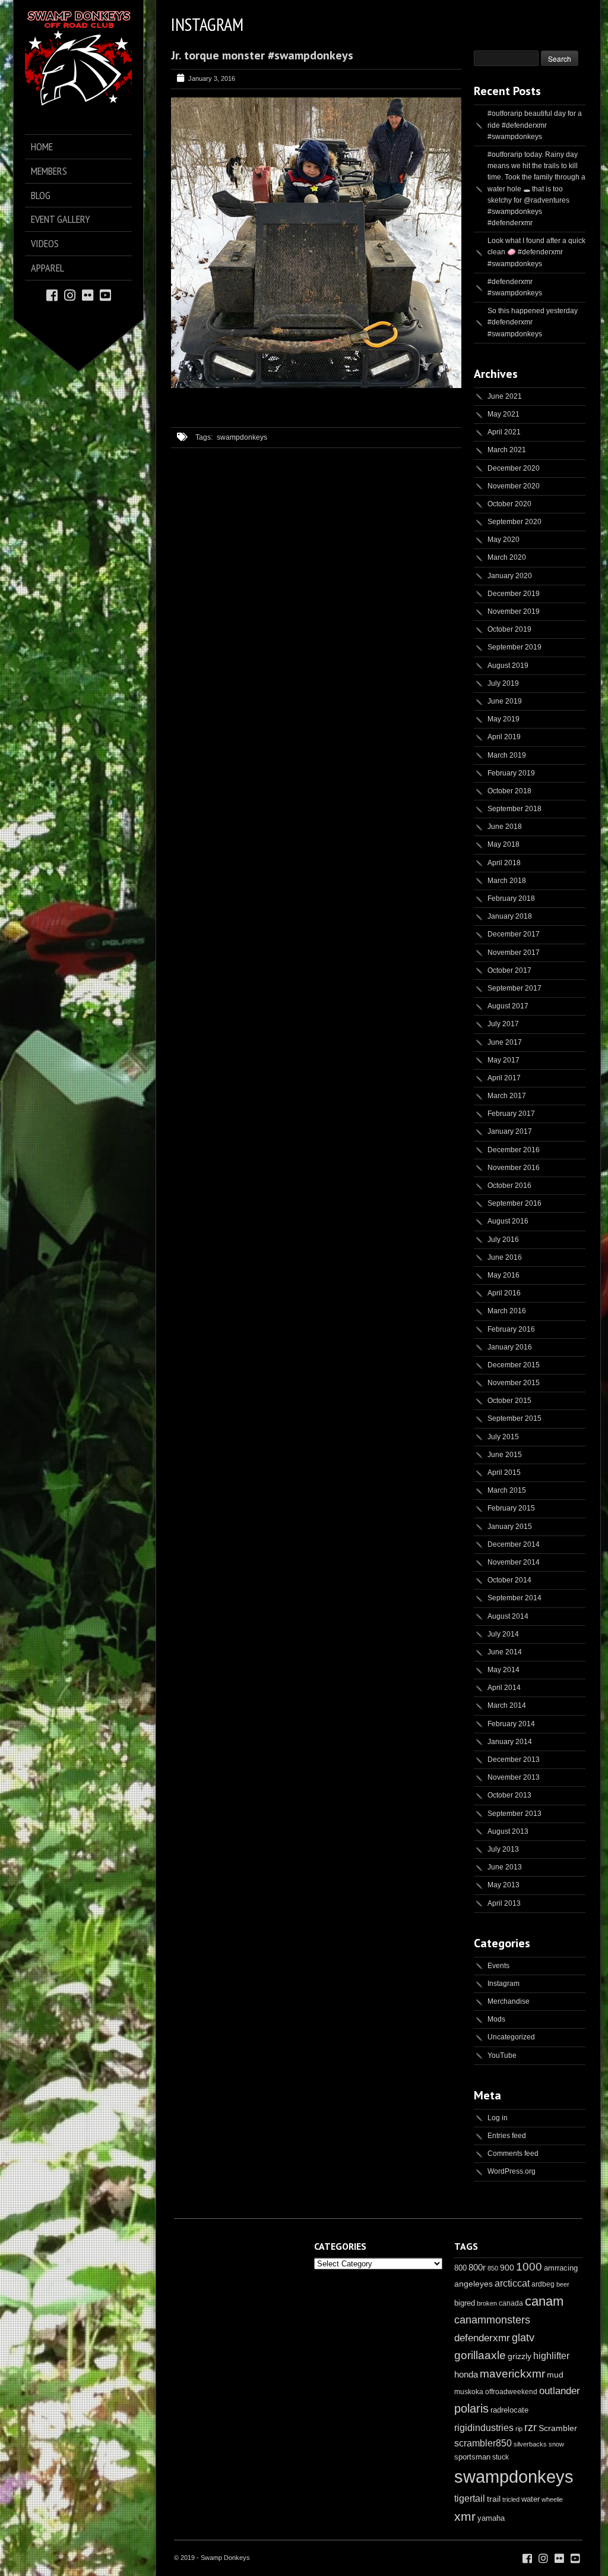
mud (555, 2375)
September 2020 (514, 522)
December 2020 (514, 468)
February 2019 (511, 773)
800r (477, 2267)
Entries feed (507, 2136)
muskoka (469, 2392)
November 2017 (514, 953)
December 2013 (514, 1760)
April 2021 (504, 432)
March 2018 (507, 881)
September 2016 (514, 1203)
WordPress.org (512, 2171)
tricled (511, 2499)
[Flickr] (88, 294)
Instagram (503, 1984)
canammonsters (492, 2320)
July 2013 (503, 1849)
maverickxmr (512, 2374)
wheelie (552, 2499)
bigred (465, 2303)
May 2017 (503, 1060)
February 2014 (511, 1724)
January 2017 (510, 1131)
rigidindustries (484, 2428)
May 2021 (503, 414)
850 (493, 2268)
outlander (560, 2391)
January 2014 (510, 1742)
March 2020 (507, 557)
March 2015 (507, 1490)
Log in (498, 2118)
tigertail (470, 2498)
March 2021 (507, 450)
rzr (531, 2427)
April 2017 (504, 1078)
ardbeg (543, 2284)
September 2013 (514, 1814)
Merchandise (509, 2001)
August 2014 (508, 1616)
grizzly (520, 2356)
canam (544, 2301)
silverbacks (530, 2444)
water (531, 2499)
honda (466, 2374)
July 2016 (503, 1240)
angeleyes (474, 2284)
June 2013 (505, 1867)
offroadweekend (511, 2392)
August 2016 (508, 1221)
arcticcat (512, 2283)
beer (563, 2284)
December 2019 (514, 594)
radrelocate (509, 2410)
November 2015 (514, 1383)
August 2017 (508, 1006)
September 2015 (514, 1418)
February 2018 (511, 898)
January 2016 (510, 1347)
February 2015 (511, 1508)
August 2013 (508, 1831)
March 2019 (507, 755)
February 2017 (511, 1114)
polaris (471, 2408)
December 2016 (514, 1150)
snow (556, 2444)
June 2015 (505, 1455)
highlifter (551, 2356)
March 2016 (507, 1311)
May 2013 (503, 1885)
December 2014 (514, 1544)
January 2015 (510, 1527)
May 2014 (503, 1670)
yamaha (491, 2518)
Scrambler (558, 2428)
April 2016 (504, 1293)
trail (494, 2499)
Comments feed (513, 2154)
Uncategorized (511, 2037)
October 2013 (509, 1795)
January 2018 (510, 916)
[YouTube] (105, 294)
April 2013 (504, 1903)
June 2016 (505, 1257)
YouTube (502, 2055)
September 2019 (514, 647)
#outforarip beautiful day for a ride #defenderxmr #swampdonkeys (535, 125)
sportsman (472, 2457)
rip (519, 2429)
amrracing (561, 2268)
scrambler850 (483, 2443)
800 (460, 2268)
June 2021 (505, 396)
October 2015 (509, 1401)
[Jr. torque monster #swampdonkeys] (316, 386)
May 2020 (503, 540)
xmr (465, 2517)
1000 (529, 2267)
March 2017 (507, 1096)
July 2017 (503, 1024)
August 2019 (508, 666)
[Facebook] (52, 294)
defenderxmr (482, 2338)
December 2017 (514, 934)
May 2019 (503, 719)
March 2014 (507, 1705)
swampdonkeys (242, 437)
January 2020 (510, 576)
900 (507, 2268)
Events (498, 1966)
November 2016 (514, 1168)
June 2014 (505, 1652)
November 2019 (514, 611)
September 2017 (514, 988)
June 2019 (505, 701)
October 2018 (509, 791)
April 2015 (504, 1473)
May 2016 (503, 1275)
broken (487, 2303)
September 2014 (514, 1598)
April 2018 (504, 863)
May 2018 (503, 844)
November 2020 (514, 486)
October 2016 (509, 1185)
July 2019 (503, 683)
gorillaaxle (480, 2355)
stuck (501, 2457)
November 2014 (514, 1562)
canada (511, 2303)
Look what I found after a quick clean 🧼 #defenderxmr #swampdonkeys (536, 252)
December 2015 (514, 1365)
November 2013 (514, 1777)
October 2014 (509, 1580)
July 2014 (503, 1634)
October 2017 (509, 970)
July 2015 (503, 1437)
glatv (523, 2337)
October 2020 (509, 504)
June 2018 (505, 827)
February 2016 (511, 1329)
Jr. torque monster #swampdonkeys (262, 55)
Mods (496, 2019)
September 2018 (514, 809)
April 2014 (504, 1688)
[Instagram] (70, 294)
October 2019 (509, 629)
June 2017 (505, 1042)
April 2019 (504, 737)
